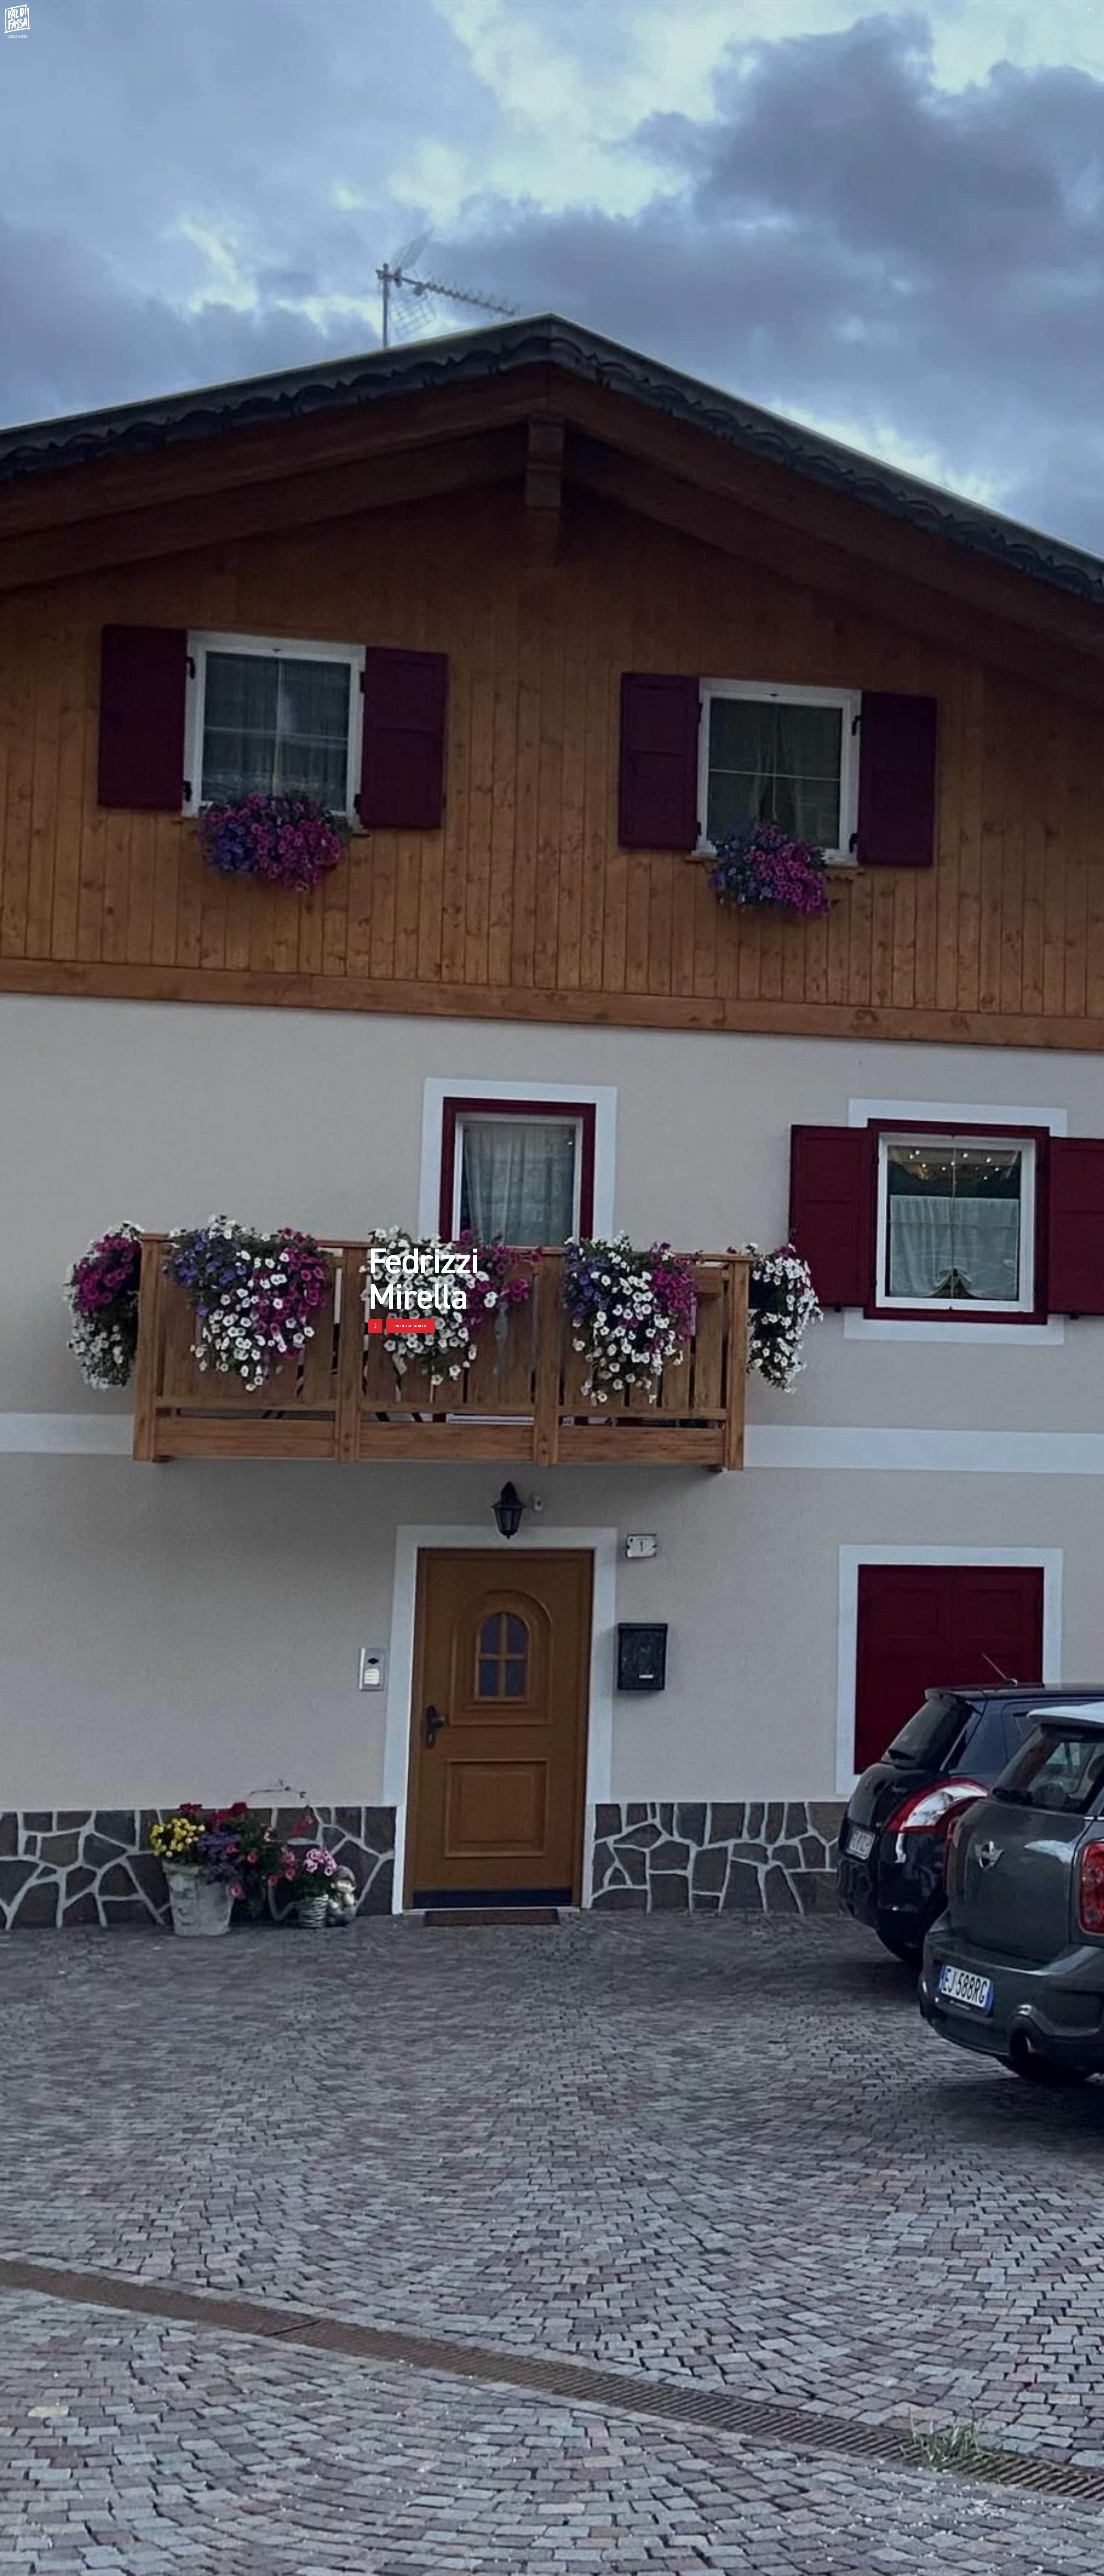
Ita (1091, 10)
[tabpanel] (552, 1288)
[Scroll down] (375, 1326)
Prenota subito (410, 1326)
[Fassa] (17, 21)
